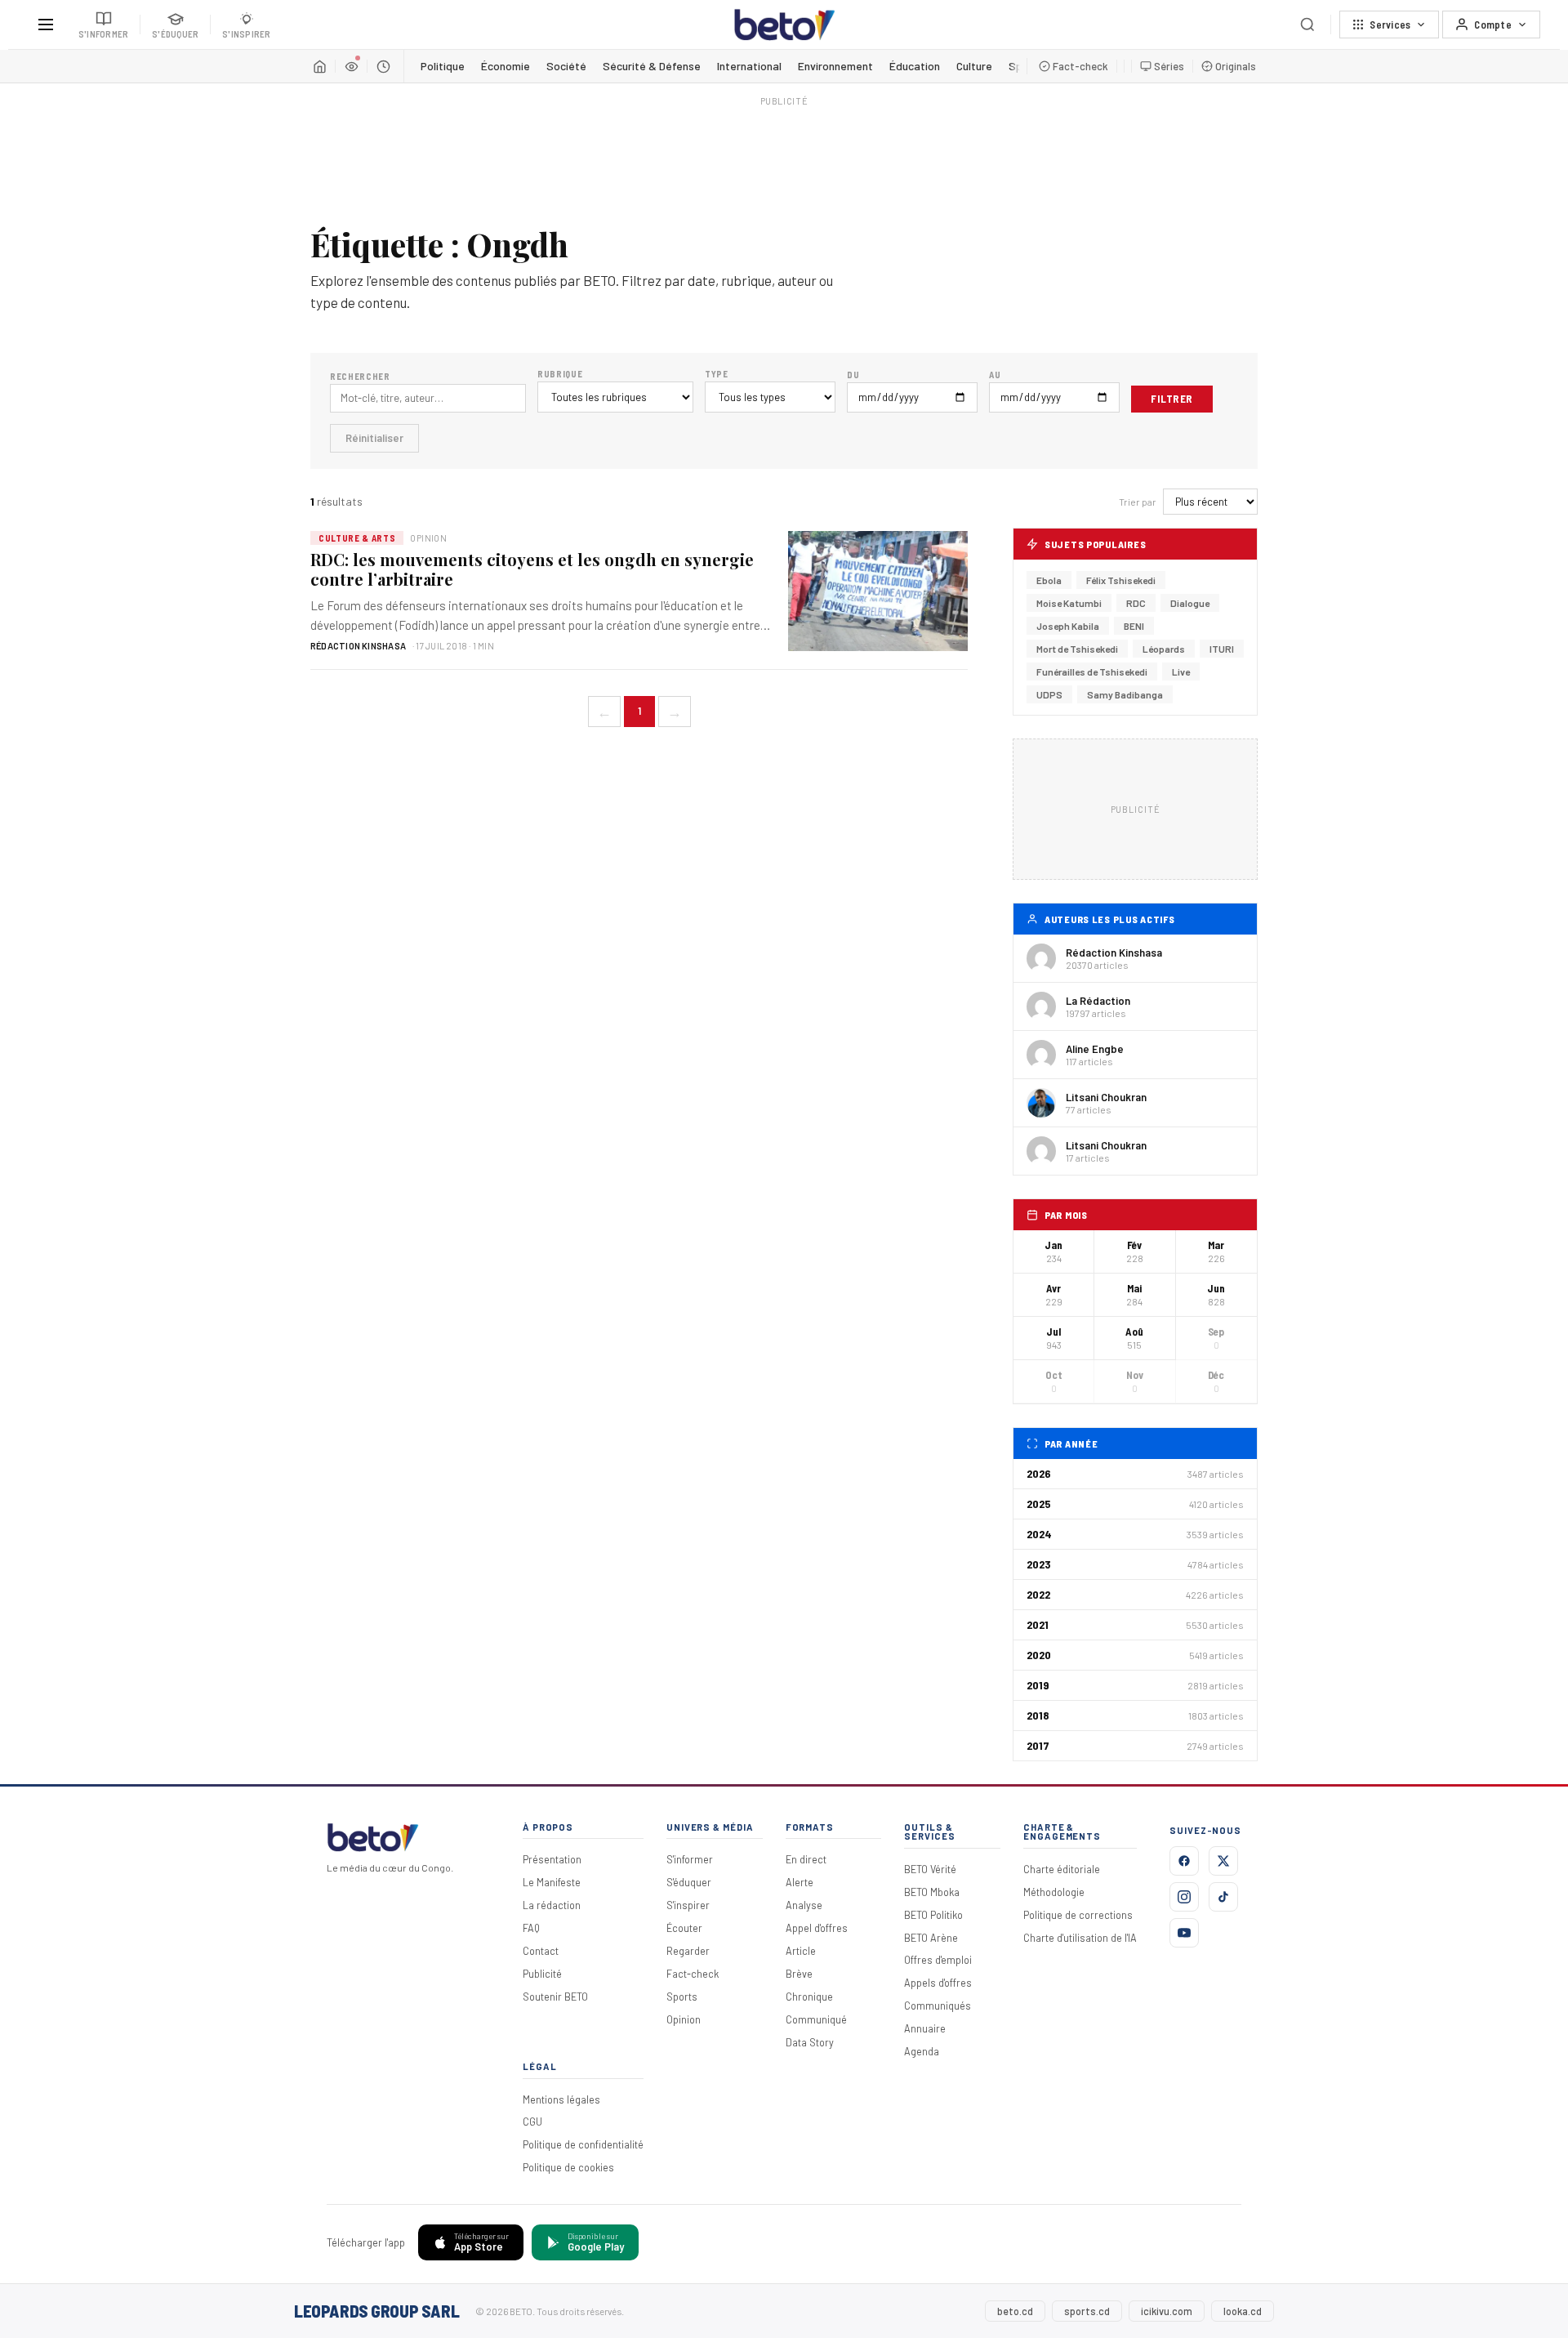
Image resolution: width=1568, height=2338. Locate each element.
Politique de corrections (1078, 1915)
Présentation (552, 1859)
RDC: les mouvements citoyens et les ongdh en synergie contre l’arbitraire (532, 569)
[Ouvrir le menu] (46, 25)
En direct (806, 1859)
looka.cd (1243, 2311)
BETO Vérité (930, 1869)
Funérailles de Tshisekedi (1092, 672)
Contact (541, 1951)
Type (717, 374)
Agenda (922, 2051)
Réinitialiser (374, 438)
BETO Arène (931, 1938)
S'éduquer (689, 1882)
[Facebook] (1184, 1861)
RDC (1136, 603)
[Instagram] (1184, 1897)
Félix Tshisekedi (1121, 580)
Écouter (684, 1928)
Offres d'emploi (938, 1960)
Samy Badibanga (1125, 694)
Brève (799, 1974)
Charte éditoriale (1062, 1869)
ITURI (1222, 649)
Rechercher (360, 376)
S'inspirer (688, 1905)
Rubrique (560, 374)
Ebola (1049, 580)
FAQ (531, 1928)
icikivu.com (1167, 2311)
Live (1181, 672)
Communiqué (816, 2019)
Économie (506, 66)
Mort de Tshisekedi (1077, 649)
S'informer (690, 1859)
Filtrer (1172, 399)
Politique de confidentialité (583, 2144)
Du (853, 375)
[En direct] (351, 66)
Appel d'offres (817, 1928)
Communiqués (938, 2006)
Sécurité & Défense (652, 66)
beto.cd (1015, 2311)
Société (566, 66)
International (749, 66)
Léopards (1164, 649)
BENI (1134, 626)
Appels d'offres (938, 1983)
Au (995, 375)
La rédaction (552, 1905)
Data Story (810, 2042)
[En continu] (383, 66)
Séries (1169, 66)
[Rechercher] (1307, 25)
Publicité (542, 1974)
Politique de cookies (568, 2167)
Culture (974, 66)
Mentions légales (561, 2099)
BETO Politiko (933, 1915)
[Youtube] (1184, 1933)
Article (801, 1951)
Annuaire (925, 2028)
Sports (682, 1997)
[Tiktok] (1223, 1897)
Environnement (835, 66)
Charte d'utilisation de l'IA (1080, 1938)
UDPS (1049, 694)
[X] (1223, 1861)
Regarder (688, 1951)
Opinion (684, 2019)
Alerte (800, 1882)
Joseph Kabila (1068, 626)
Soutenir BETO (555, 1997)
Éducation (915, 66)
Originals (1236, 66)
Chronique (809, 1997)
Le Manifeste (552, 1882)
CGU (532, 2122)
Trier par (1138, 502)
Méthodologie (1054, 1892)
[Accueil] (319, 66)
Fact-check (1080, 66)
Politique (443, 66)
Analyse (804, 1905)
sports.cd (1087, 2311)
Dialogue (1190, 603)
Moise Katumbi (1069, 603)
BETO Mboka (932, 1892)
